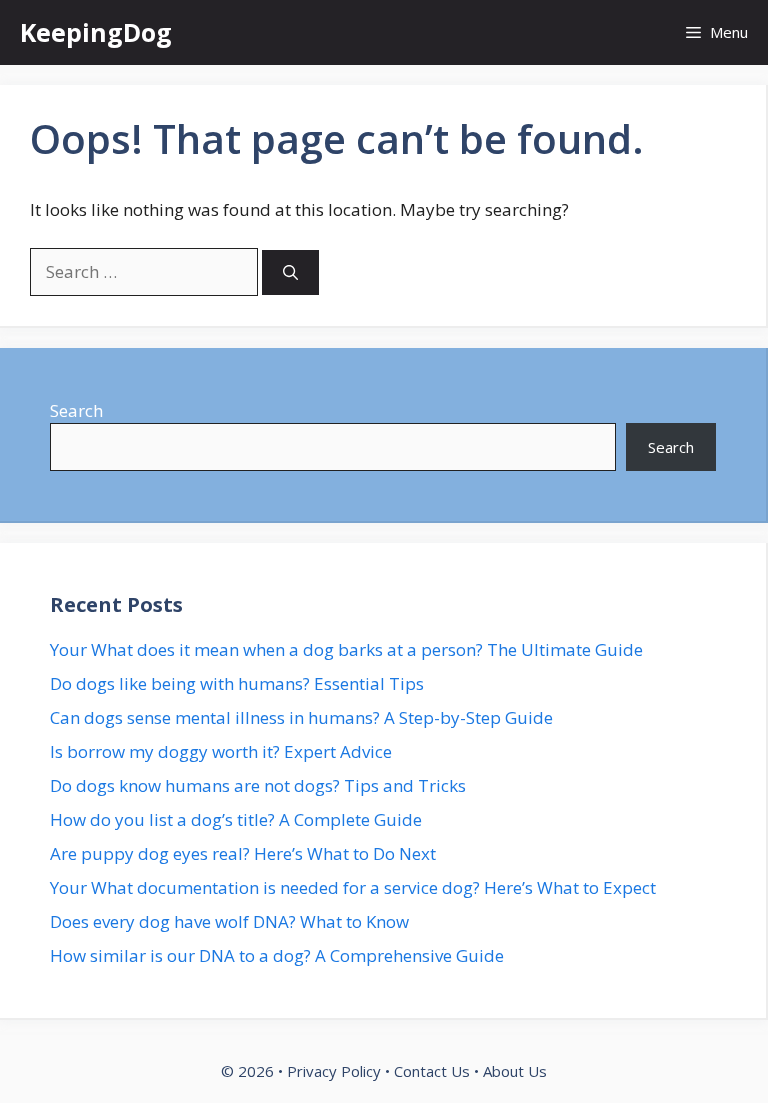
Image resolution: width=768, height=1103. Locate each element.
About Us (515, 1071)
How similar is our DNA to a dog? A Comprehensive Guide (277, 955)
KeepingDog (96, 32)
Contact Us (432, 1071)
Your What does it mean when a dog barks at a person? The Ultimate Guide (346, 649)
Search (76, 410)
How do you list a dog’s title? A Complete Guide (236, 819)
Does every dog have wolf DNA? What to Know (229, 921)
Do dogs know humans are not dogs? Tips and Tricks (258, 785)
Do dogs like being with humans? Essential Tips (237, 683)
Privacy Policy (334, 1071)
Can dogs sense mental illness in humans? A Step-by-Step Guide (301, 717)
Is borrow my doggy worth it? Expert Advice (221, 751)
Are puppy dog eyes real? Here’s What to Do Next (243, 853)
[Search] (290, 272)
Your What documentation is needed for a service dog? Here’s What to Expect (353, 887)
